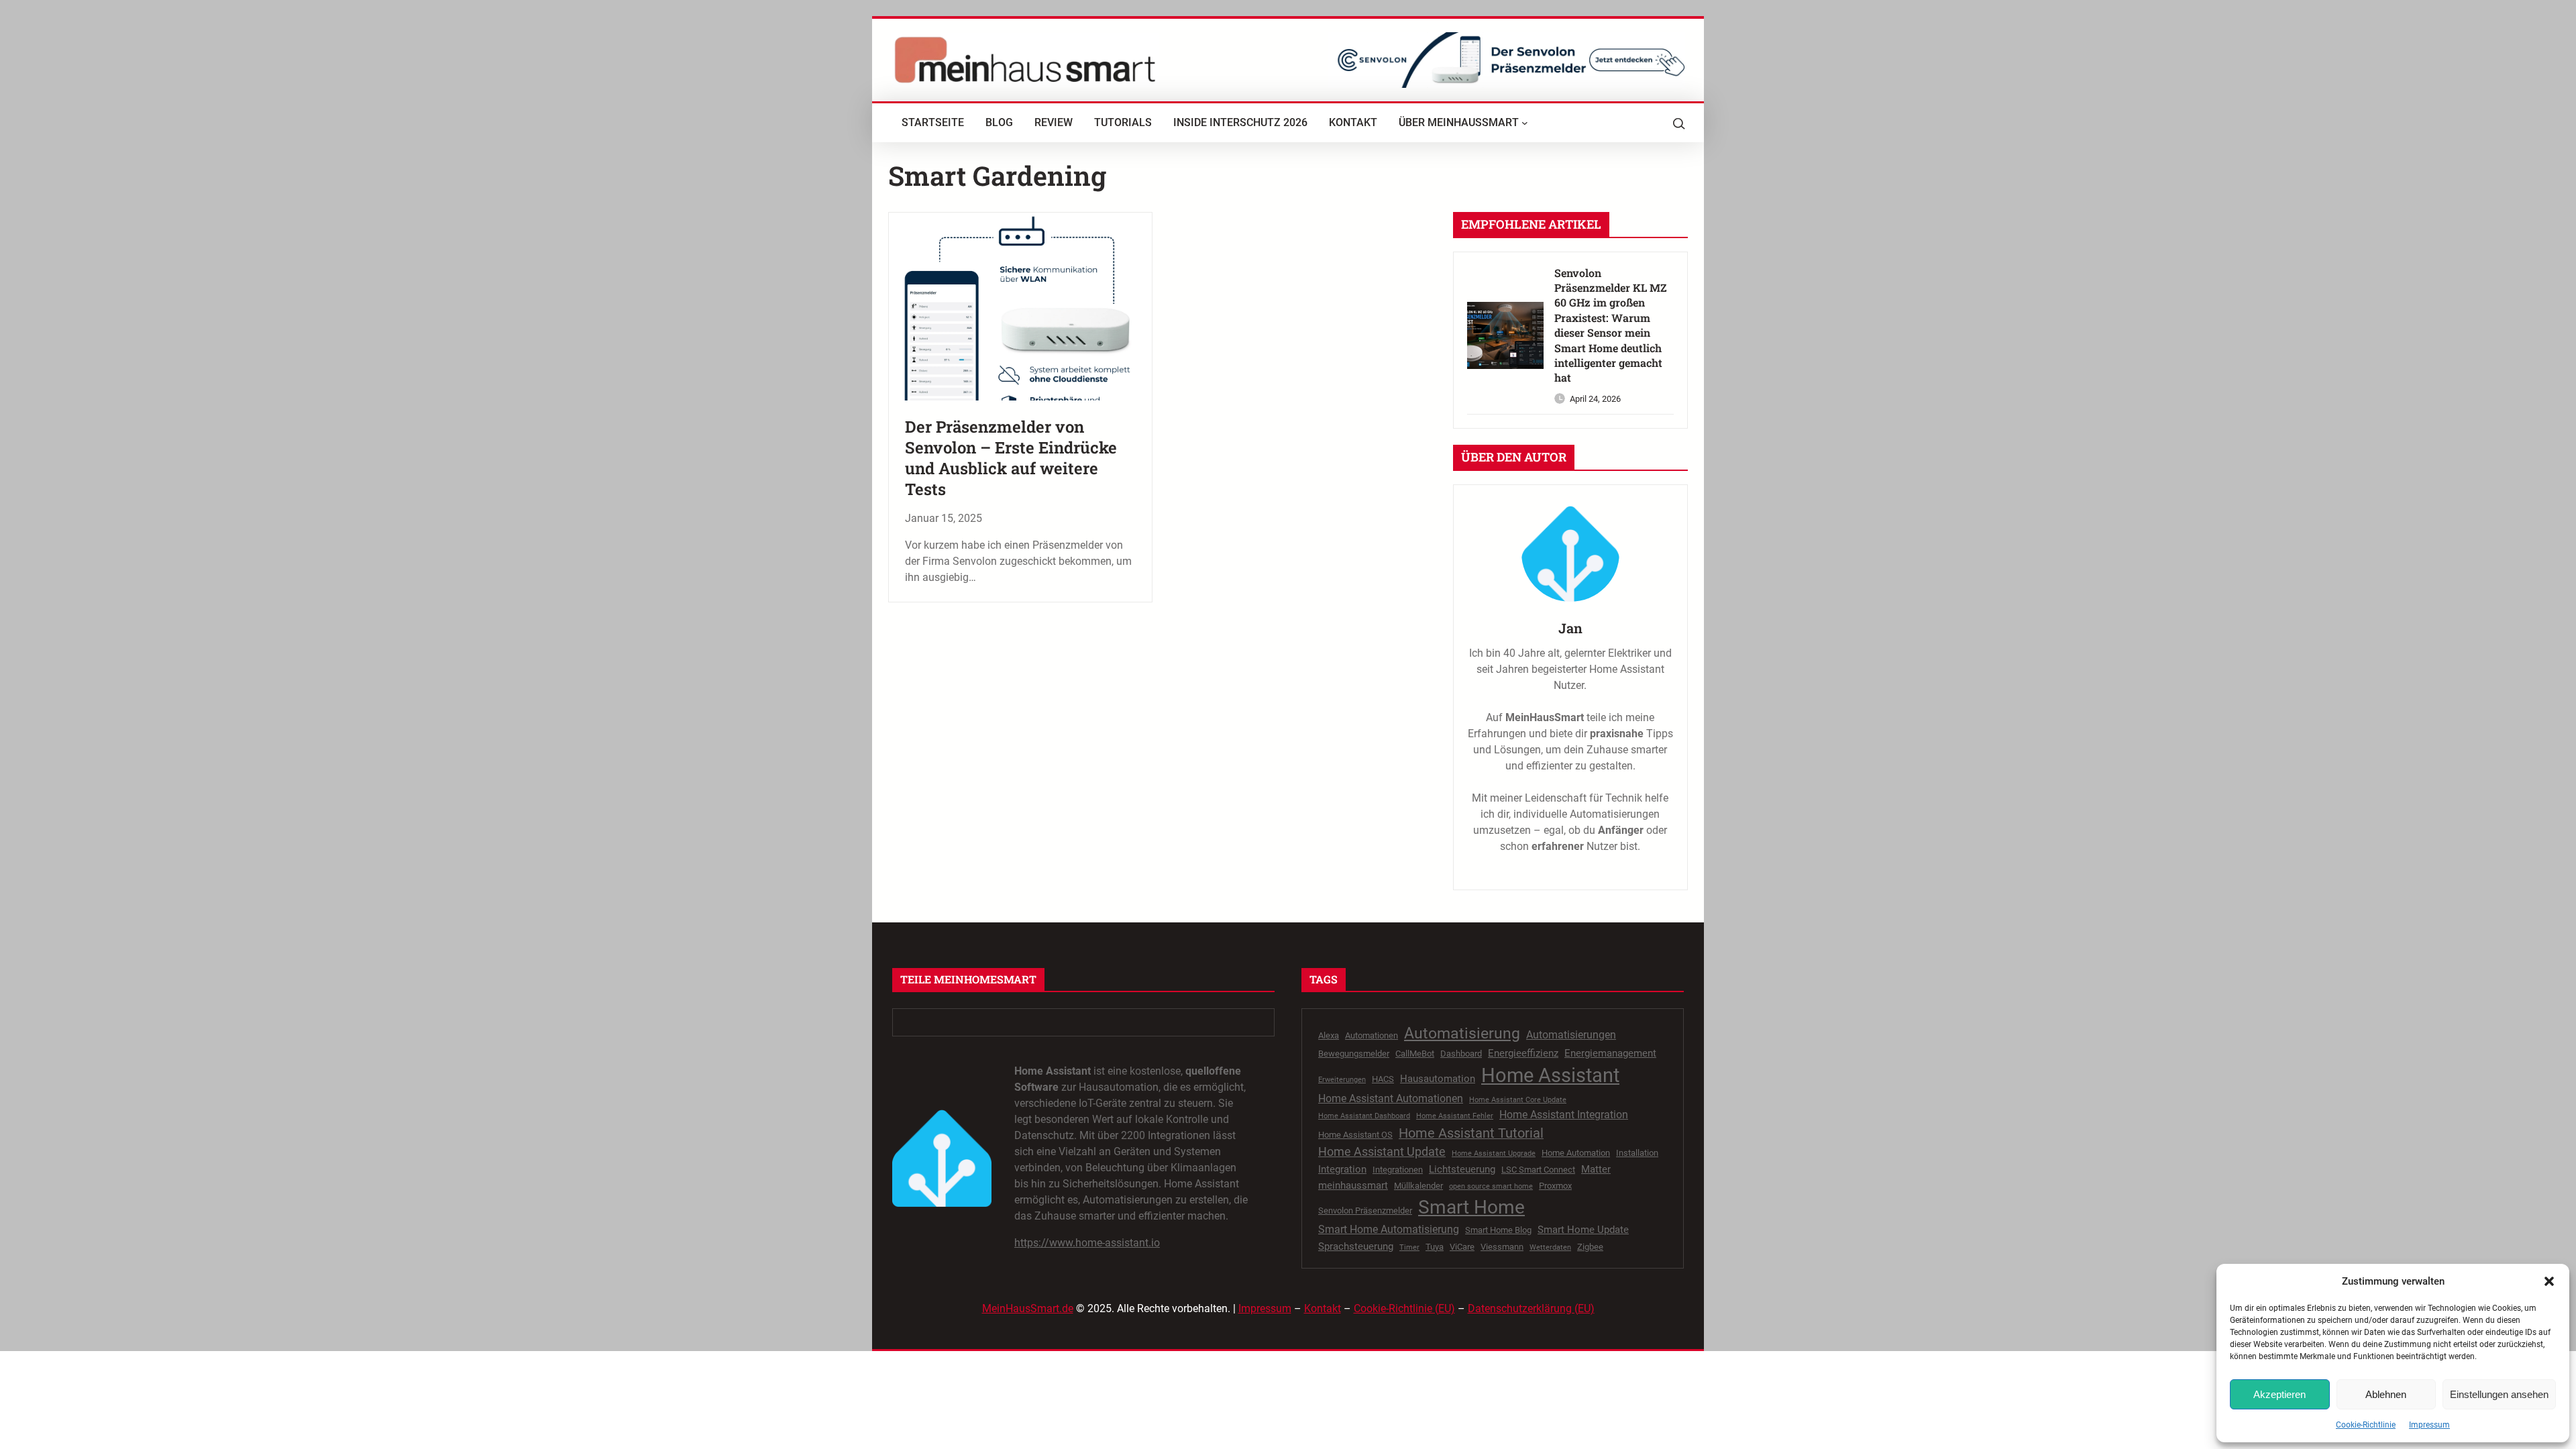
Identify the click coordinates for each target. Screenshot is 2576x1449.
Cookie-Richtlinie (2366, 1425)
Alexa (1329, 1035)
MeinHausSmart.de (1028, 1308)
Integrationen (1398, 1170)
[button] (2549, 1281)
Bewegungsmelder (1354, 1054)
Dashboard (1461, 1054)
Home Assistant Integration (1564, 1115)
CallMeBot (1415, 1054)
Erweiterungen (1342, 1080)
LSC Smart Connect (1538, 1170)
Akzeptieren (2279, 1394)
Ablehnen (2386, 1394)
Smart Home (1471, 1207)
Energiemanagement (1610, 1053)
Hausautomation (1438, 1079)
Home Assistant (1550, 1075)
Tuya (1435, 1247)
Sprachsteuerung (1356, 1246)
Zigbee (1590, 1247)
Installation (1637, 1153)
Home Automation (1576, 1153)
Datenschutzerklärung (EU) (1531, 1308)
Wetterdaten (1550, 1247)
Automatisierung (1462, 1033)
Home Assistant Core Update (1518, 1100)
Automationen (1372, 1035)
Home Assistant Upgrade (1494, 1153)
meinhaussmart (1353, 1185)
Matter (1596, 1169)
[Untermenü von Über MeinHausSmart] (1525, 123)
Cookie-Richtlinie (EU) (1404, 1308)
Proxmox (1555, 1186)
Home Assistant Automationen (1391, 1098)
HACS (1383, 1079)
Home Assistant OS (1355, 1135)
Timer (1409, 1247)
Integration (1342, 1169)
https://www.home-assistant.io (1087, 1243)
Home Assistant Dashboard (1364, 1116)
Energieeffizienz (1523, 1053)
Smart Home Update (1583, 1230)
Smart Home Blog (1498, 1230)
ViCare (1462, 1247)
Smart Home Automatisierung (1389, 1229)
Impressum (2429, 1425)
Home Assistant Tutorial (1471, 1133)
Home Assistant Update (1382, 1152)
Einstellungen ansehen (2499, 1394)
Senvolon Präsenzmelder (1365, 1211)
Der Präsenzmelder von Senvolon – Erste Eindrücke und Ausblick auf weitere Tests (1011, 459)
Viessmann (1502, 1247)
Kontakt (1323, 1308)
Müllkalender (1418, 1186)
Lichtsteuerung (1462, 1169)
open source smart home (1491, 1186)
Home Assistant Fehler (1455, 1116)
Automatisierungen (1571, 1035)
